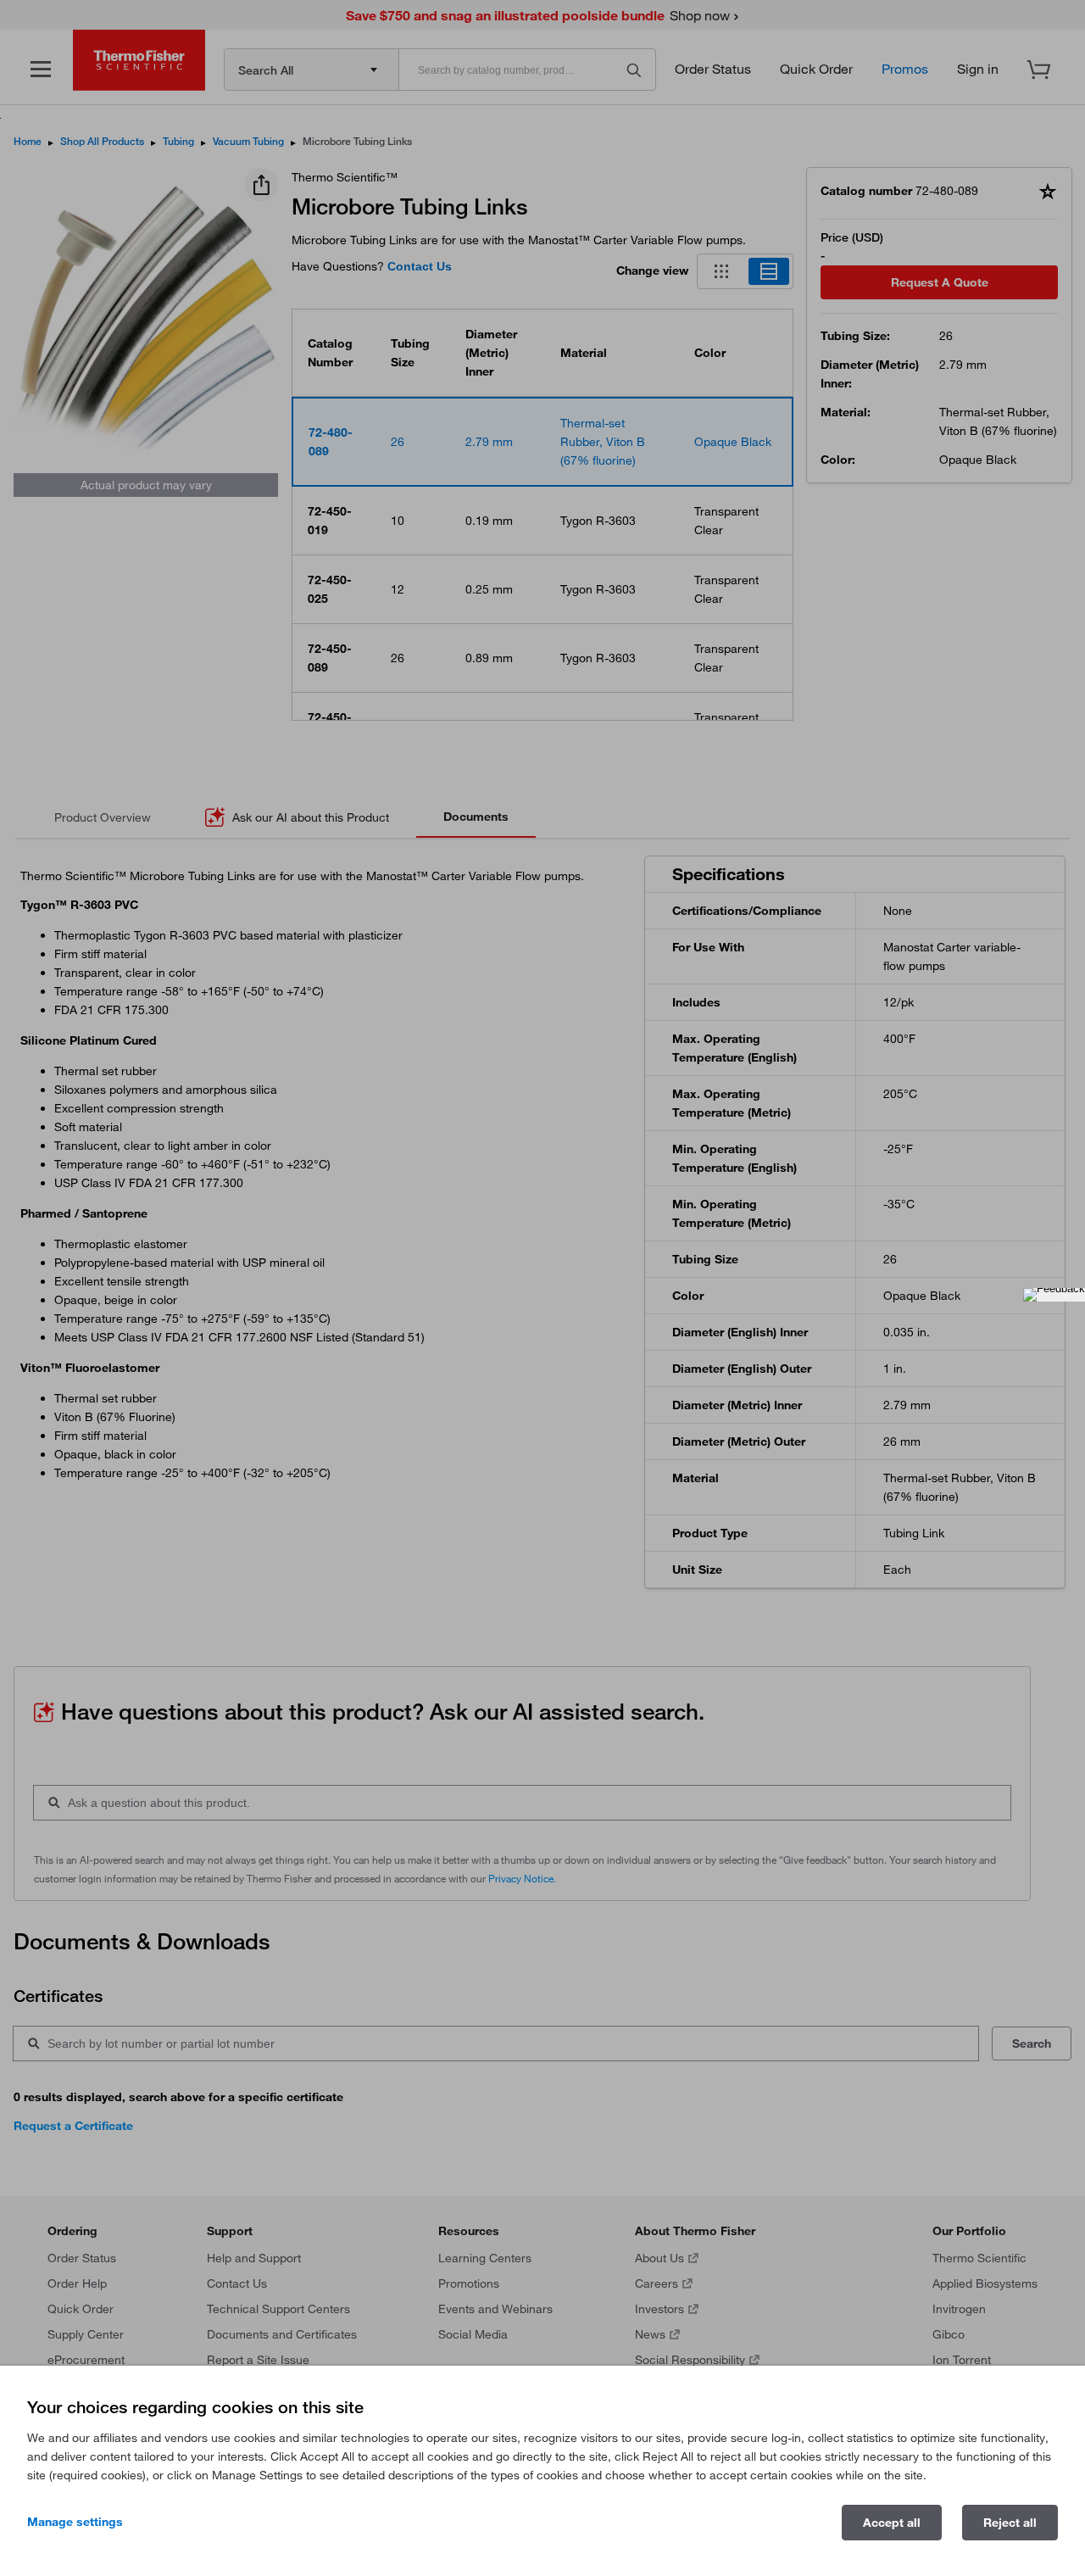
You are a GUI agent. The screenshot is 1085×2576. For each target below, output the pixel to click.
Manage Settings (75, 2522)
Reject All (1010, 2523)
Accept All (892, 2523)
